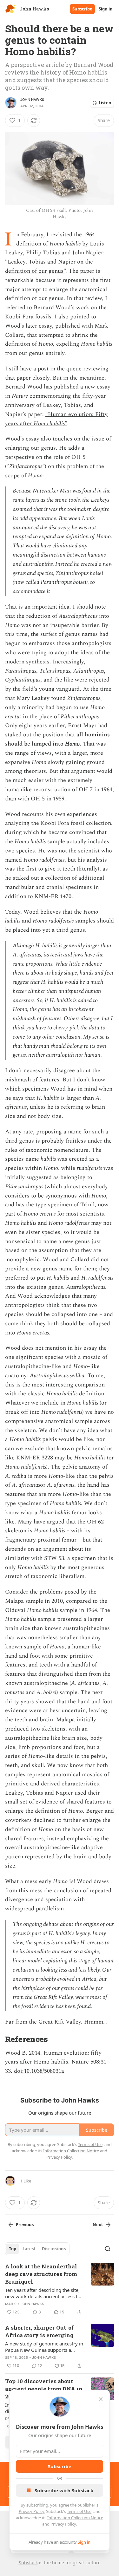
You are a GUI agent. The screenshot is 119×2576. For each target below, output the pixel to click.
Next (98, 2225)
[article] (60, 2289)
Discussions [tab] (54, 2249)
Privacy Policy (31, 2511)
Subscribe (82, 9)
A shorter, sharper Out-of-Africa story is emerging (41, 2331)
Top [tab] (13, 2249)
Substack (28, 2563)
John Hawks (32, 100)
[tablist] (37, 2249)
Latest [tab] (29, 2249)
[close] (101, 2399)
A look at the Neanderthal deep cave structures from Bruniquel (41, 2274)
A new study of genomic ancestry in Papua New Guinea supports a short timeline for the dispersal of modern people (44, 2347)
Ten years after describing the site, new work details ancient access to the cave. (43, 2293)
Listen (105, 103)
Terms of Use (79, 2511)
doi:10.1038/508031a (39, 2071)
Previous (25, 2225)
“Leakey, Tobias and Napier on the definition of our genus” (49, 266)
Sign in (106, 9)
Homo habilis (49, 424)
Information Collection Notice (75, 2518)
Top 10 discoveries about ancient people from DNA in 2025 (44, 2389)
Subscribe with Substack (64, 2490)
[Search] (108, 2249)
